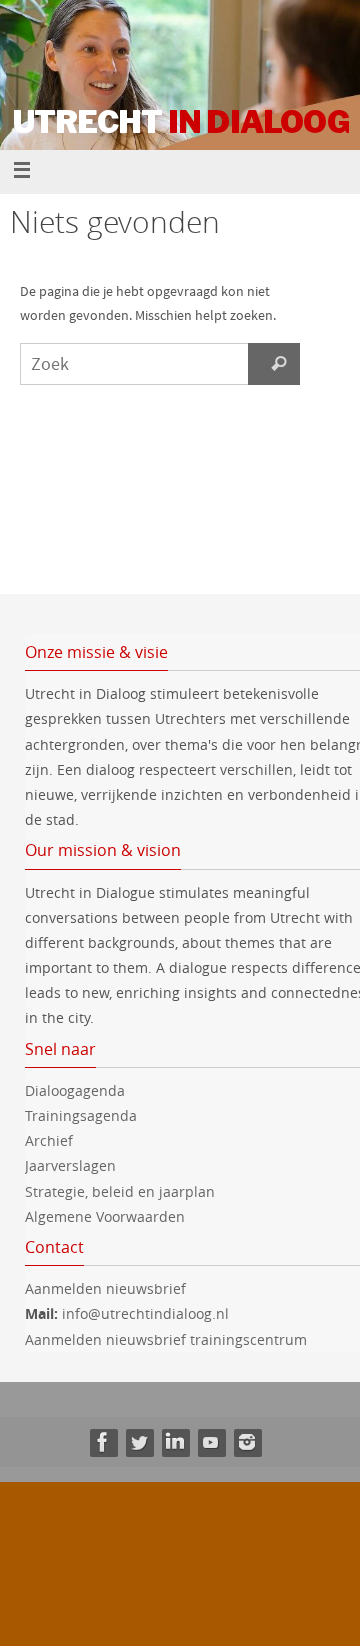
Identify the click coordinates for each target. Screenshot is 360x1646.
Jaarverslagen (70, 1165)
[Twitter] (139, 1442)
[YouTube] (211, 1442)
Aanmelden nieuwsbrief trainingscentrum (168, 1339)
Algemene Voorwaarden (105, 1216)
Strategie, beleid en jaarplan (120, 1191)
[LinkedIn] (175, 1442)
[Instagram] (247, 1442)
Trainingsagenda (81, 1115)
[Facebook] (103, 1442)
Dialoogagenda (75, 1090)
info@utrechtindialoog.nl (145, 1313)
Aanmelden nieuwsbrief (105, 1288)
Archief (49, 1140)
